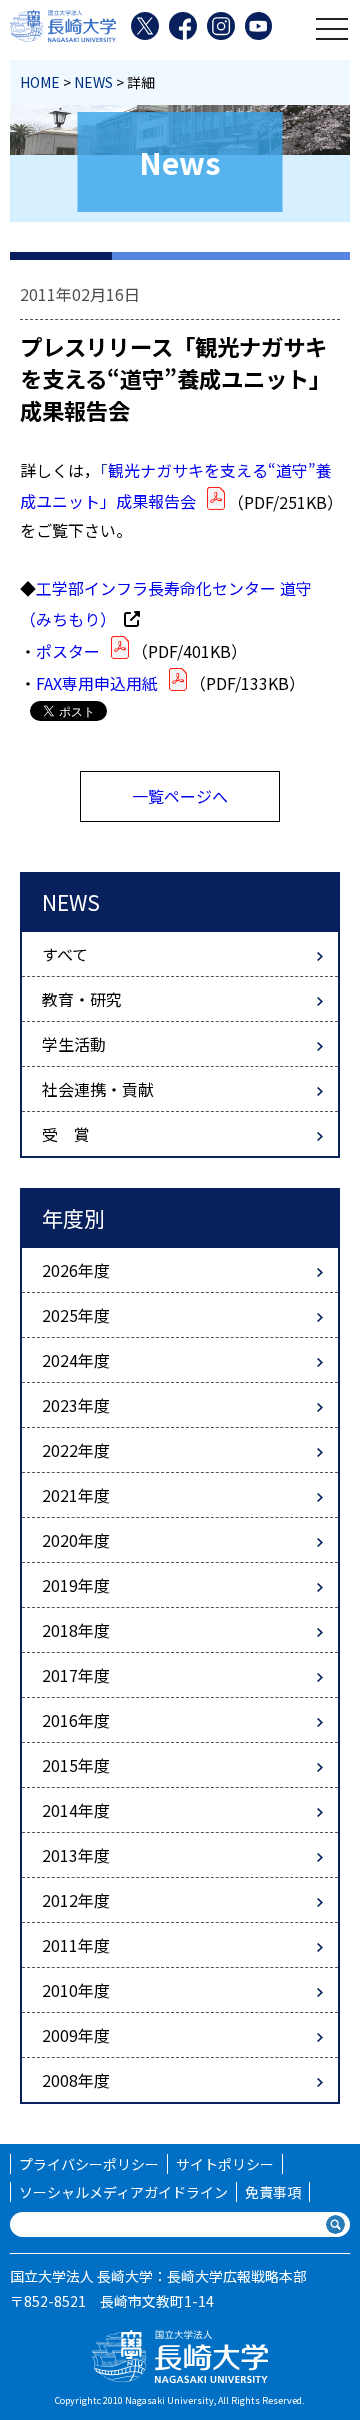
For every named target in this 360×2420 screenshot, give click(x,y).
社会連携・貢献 (98, 1089)
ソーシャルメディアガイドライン (123, 2192)
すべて (65, 954)
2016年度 (76, 1720)
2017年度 (76, 1675)
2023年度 (76, 1405)
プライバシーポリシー (89, 2164)
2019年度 (76, 1585)
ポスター (68, 651)
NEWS (93, 82)
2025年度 (76, 1315)
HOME (40, 82)
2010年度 (76, 1990)
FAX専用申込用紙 (97, 683)
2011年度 (76, 1945)
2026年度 (76, 1270)
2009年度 (76, 2035)
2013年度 (76, 1855)
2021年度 (76, 1495)
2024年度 (76, 1360)
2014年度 (76, 1810)
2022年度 (76, 1450)
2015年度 (76, 1765)
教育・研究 (82, 999)
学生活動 (74, 1044)
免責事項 (273, 2192)
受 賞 (66, 1134)
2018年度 (76, 1630)
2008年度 (76, 2080)
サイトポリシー (225, 2164)
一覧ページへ (180, 796)
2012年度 (76, 1900)
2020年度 (76, 1540)
